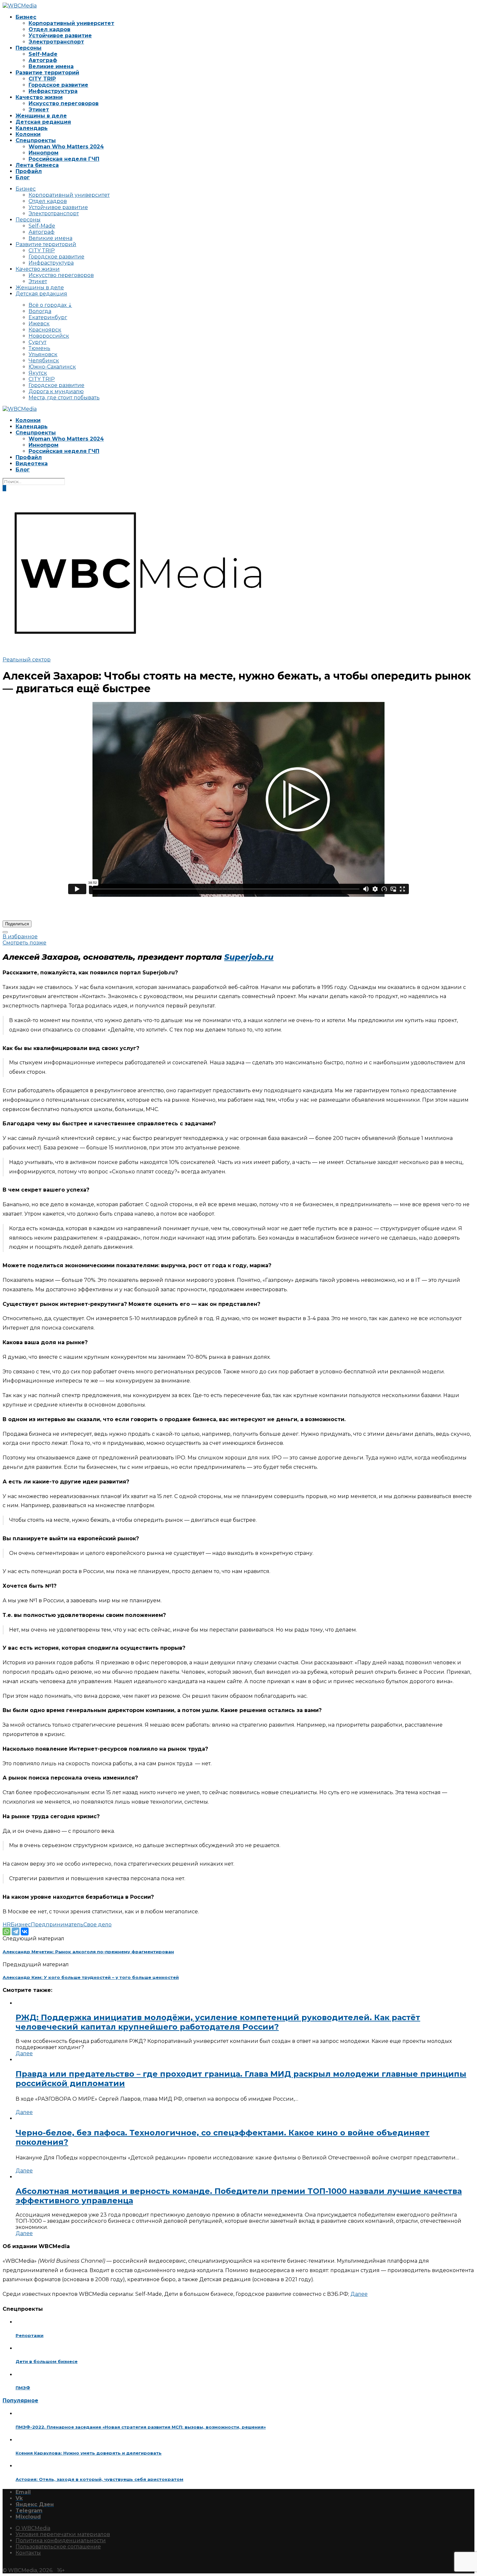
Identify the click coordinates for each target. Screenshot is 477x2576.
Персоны (29, 48)
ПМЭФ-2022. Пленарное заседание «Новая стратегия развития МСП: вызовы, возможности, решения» (141, 2427)
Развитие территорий (47, 73)
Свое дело (98, 1925)
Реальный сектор (27, 660)
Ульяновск (43, 354)
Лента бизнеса (37, 165)
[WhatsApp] (6, 1932)
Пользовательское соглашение (58, 2547)
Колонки (28, 134)
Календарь (32, 128)
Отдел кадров (49, 29)
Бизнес (26, 17)
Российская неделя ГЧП (64, 159)
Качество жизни (39, 97)
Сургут (37, 342)
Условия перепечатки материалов (63, 2534)
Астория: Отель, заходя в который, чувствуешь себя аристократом (99, 2479)
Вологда (40, 311)
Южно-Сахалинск (52, 367)
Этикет (39, 110)
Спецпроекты (36, 140)
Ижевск (39, 324)
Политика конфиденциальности (61, 2540)
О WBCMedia (33, 2528)
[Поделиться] (5, 932)
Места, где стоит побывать (64, 398)
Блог (23, 177)
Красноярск (45, 330)
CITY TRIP (42, 79)
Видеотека (32, 463)
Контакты (28, 2553)
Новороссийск (49, 336)
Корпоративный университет (71, 23)
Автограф (43, 60)
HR (7, 1925)
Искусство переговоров (64, 103)
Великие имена (51, 66)
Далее (24, 2053)
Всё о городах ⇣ (50, 305)
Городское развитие (58, 85)
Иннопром (43, 153)
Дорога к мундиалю (56, 391)
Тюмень (39, 348)
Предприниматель (57, 1925)
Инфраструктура (53, 91)
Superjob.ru (249, 957)
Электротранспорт (56, 42)
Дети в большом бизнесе (47, 2361)
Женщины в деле (41, 116)
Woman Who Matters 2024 (66, 147)
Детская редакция (43, 122)
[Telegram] (16, 1932)
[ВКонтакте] (25, 1932)
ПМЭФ (23, 2388)
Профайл (29, 171)
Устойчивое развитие (60, 36)
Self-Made (43, 54)
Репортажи (30, 2335)
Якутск (38, 373)
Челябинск (44, 361)
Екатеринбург (48, 317)
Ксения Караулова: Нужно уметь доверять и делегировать (89, 2453)
